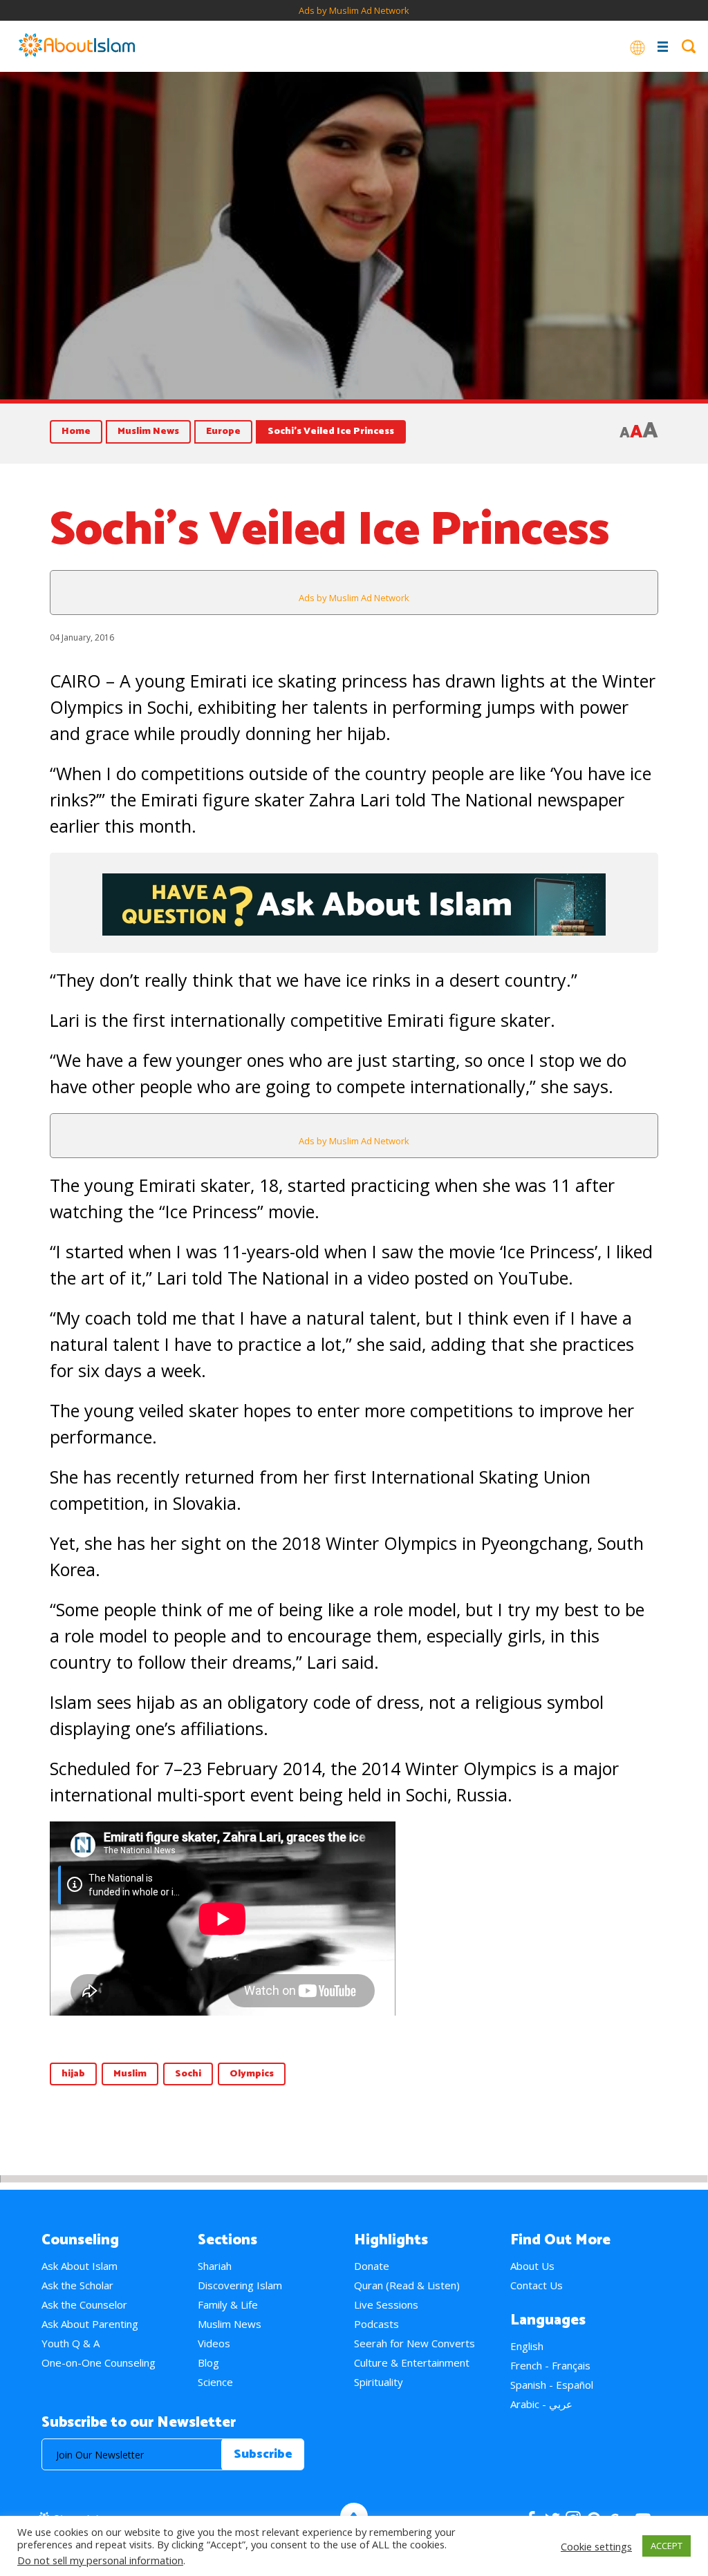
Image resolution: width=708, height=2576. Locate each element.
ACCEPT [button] (667, 2546)
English (527, 2346)
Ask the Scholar (77, 2285)
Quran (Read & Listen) (407, 2285)
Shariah (215, 2266)
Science (215, 2382)
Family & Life (228, 2304)
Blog (208, 2362)
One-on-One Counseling (99, 2362)
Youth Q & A (71, 2343)
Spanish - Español (552, 2385)
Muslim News (148, 432)
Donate (372, 2266)
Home (76, 432)
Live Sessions (386, 2304)
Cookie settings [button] (596, 2546)
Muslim (130, 2074)
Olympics (252, 2074)
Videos (214, 2343)
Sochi (188, 2074)
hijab (73, 2074)
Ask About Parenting (90, 2324)
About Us (532, 2266)
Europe (223, 432)
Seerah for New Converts (414, 2343)
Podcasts (376, 2324)
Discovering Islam (240, 2285)
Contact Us (537, 2285)
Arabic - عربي (541, 2404)
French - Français (550, 2365)
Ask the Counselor (84, 2304)
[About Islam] (77, 46)
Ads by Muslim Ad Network (354, 10)
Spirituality (379, 2382)
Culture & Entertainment (412, 2362)
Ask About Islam (80, 2266)
